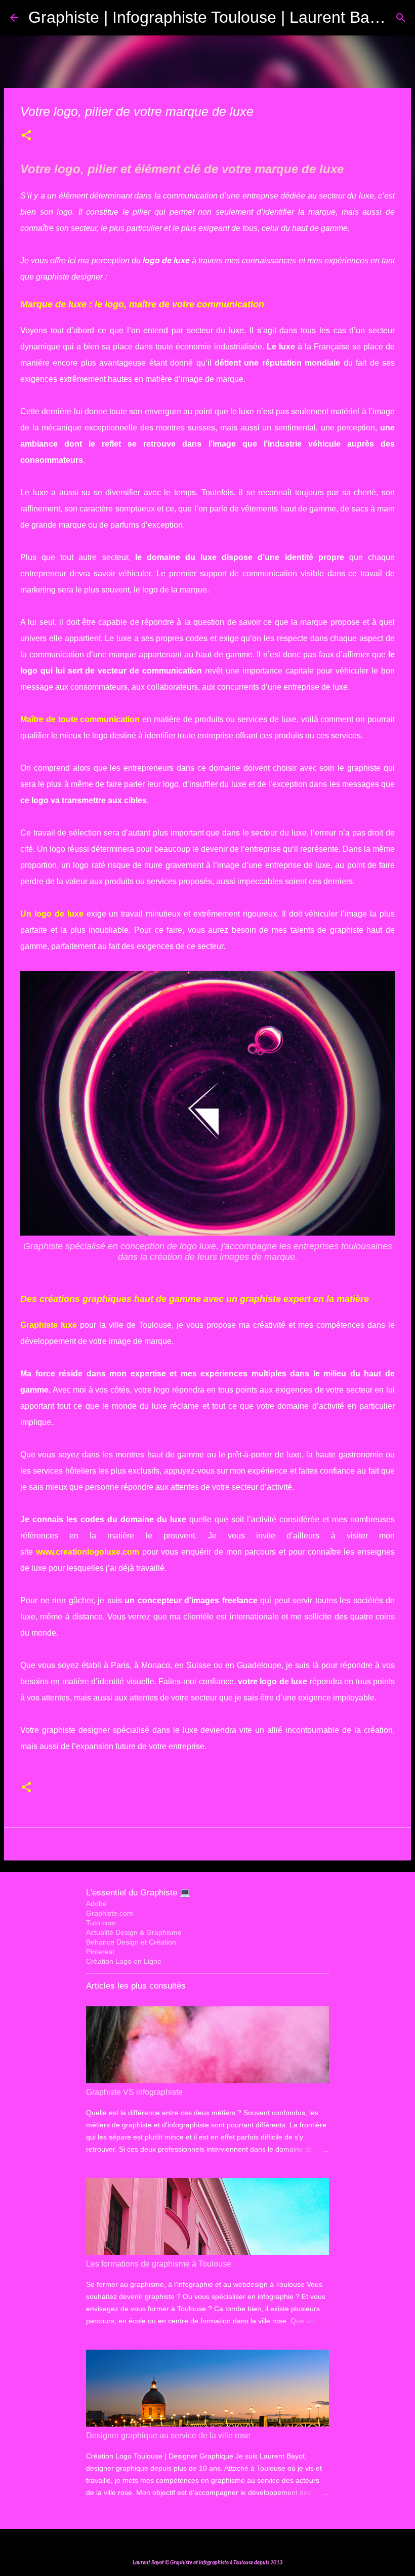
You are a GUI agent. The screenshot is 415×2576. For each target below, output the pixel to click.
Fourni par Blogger (214, 2543)
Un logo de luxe (52, 914)
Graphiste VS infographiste (134, 2092)
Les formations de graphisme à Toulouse (159, 2264)
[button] (26, 136)
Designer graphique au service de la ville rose (168, 2435)
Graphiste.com (110, 1913)
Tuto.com (101, 1923)
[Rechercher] (401, 18)
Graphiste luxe (49, 1325)
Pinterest (100, 1952)
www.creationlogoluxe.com (88, 1552)
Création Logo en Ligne (124, 1961)
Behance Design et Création (131, 1942)
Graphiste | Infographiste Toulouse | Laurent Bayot (210, 17)
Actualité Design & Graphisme (134, 1932)
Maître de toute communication (80, 719)
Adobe (96, 1904)
